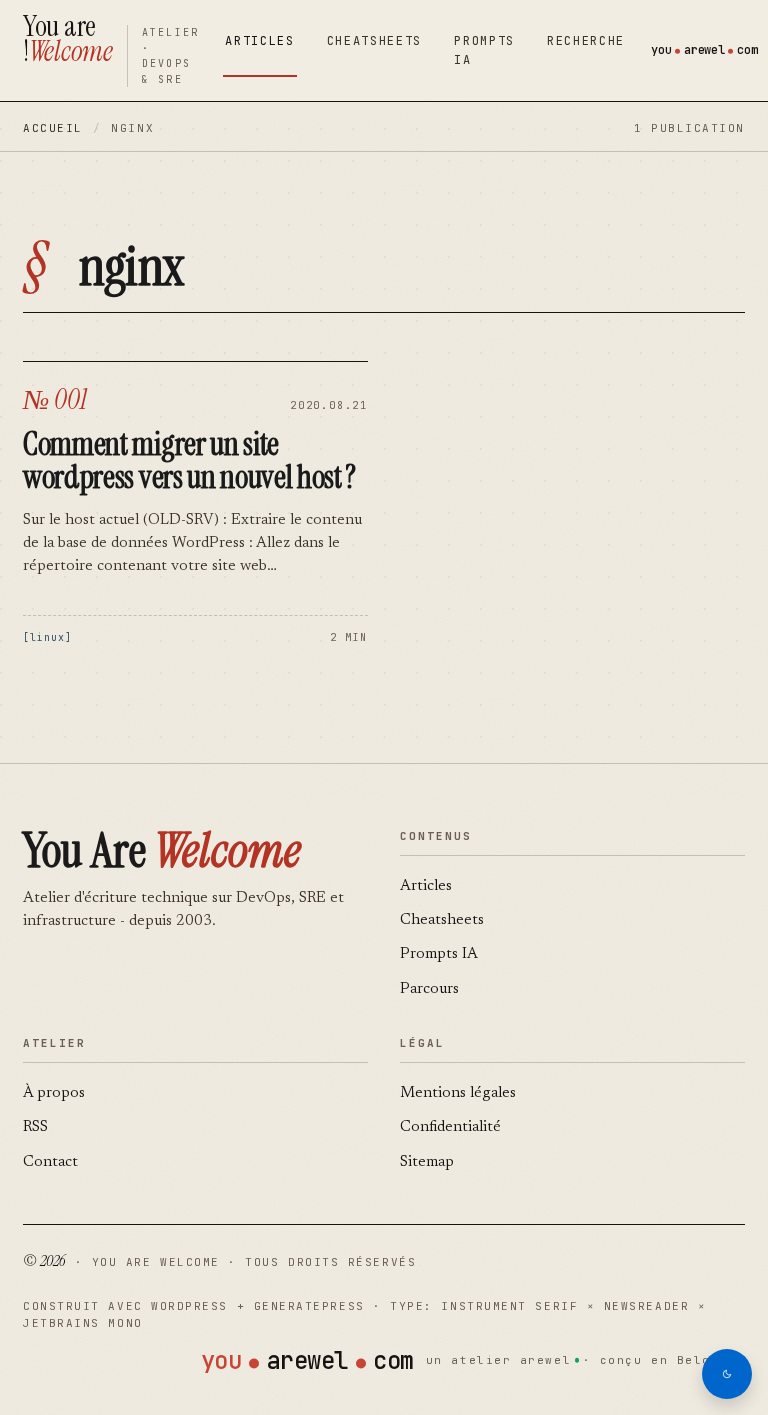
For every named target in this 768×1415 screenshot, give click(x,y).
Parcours (429, 989)
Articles (259, 41)
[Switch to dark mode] (727, 1374)
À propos (54, 1093)
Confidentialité (450, 1127)
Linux (47, 637)
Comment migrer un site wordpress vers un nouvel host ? (189, 461)
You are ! (68, 39)
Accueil (53, 128)
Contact (50, 1162)
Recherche (586, 41)
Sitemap (427, 1162)
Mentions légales (458, 1093)
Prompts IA (484, 50)
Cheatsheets (374, 41)
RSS (35, 1127)
